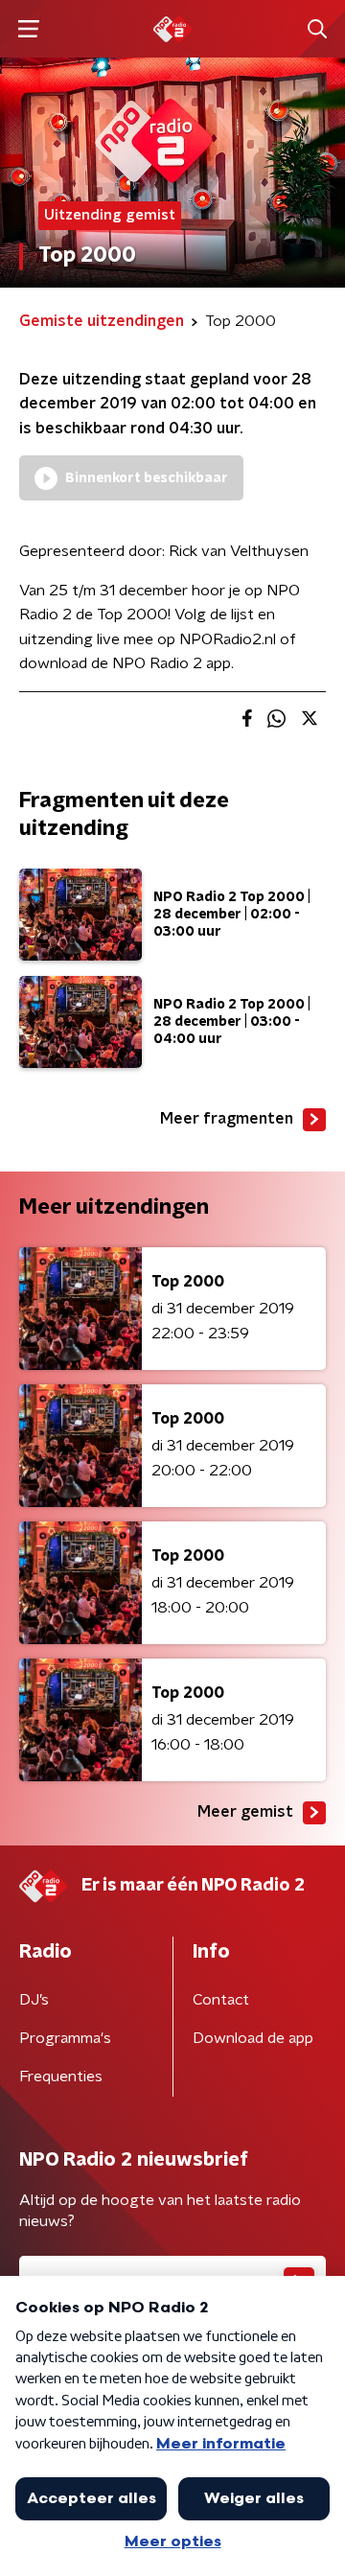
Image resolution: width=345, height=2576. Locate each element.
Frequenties (61, 2077)
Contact (221, 2000)
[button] (28, 29)
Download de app (253, 2038)
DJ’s (34, 2000)
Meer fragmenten (227, 1119)
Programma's (65, 2038)
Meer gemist (245, 1812)
